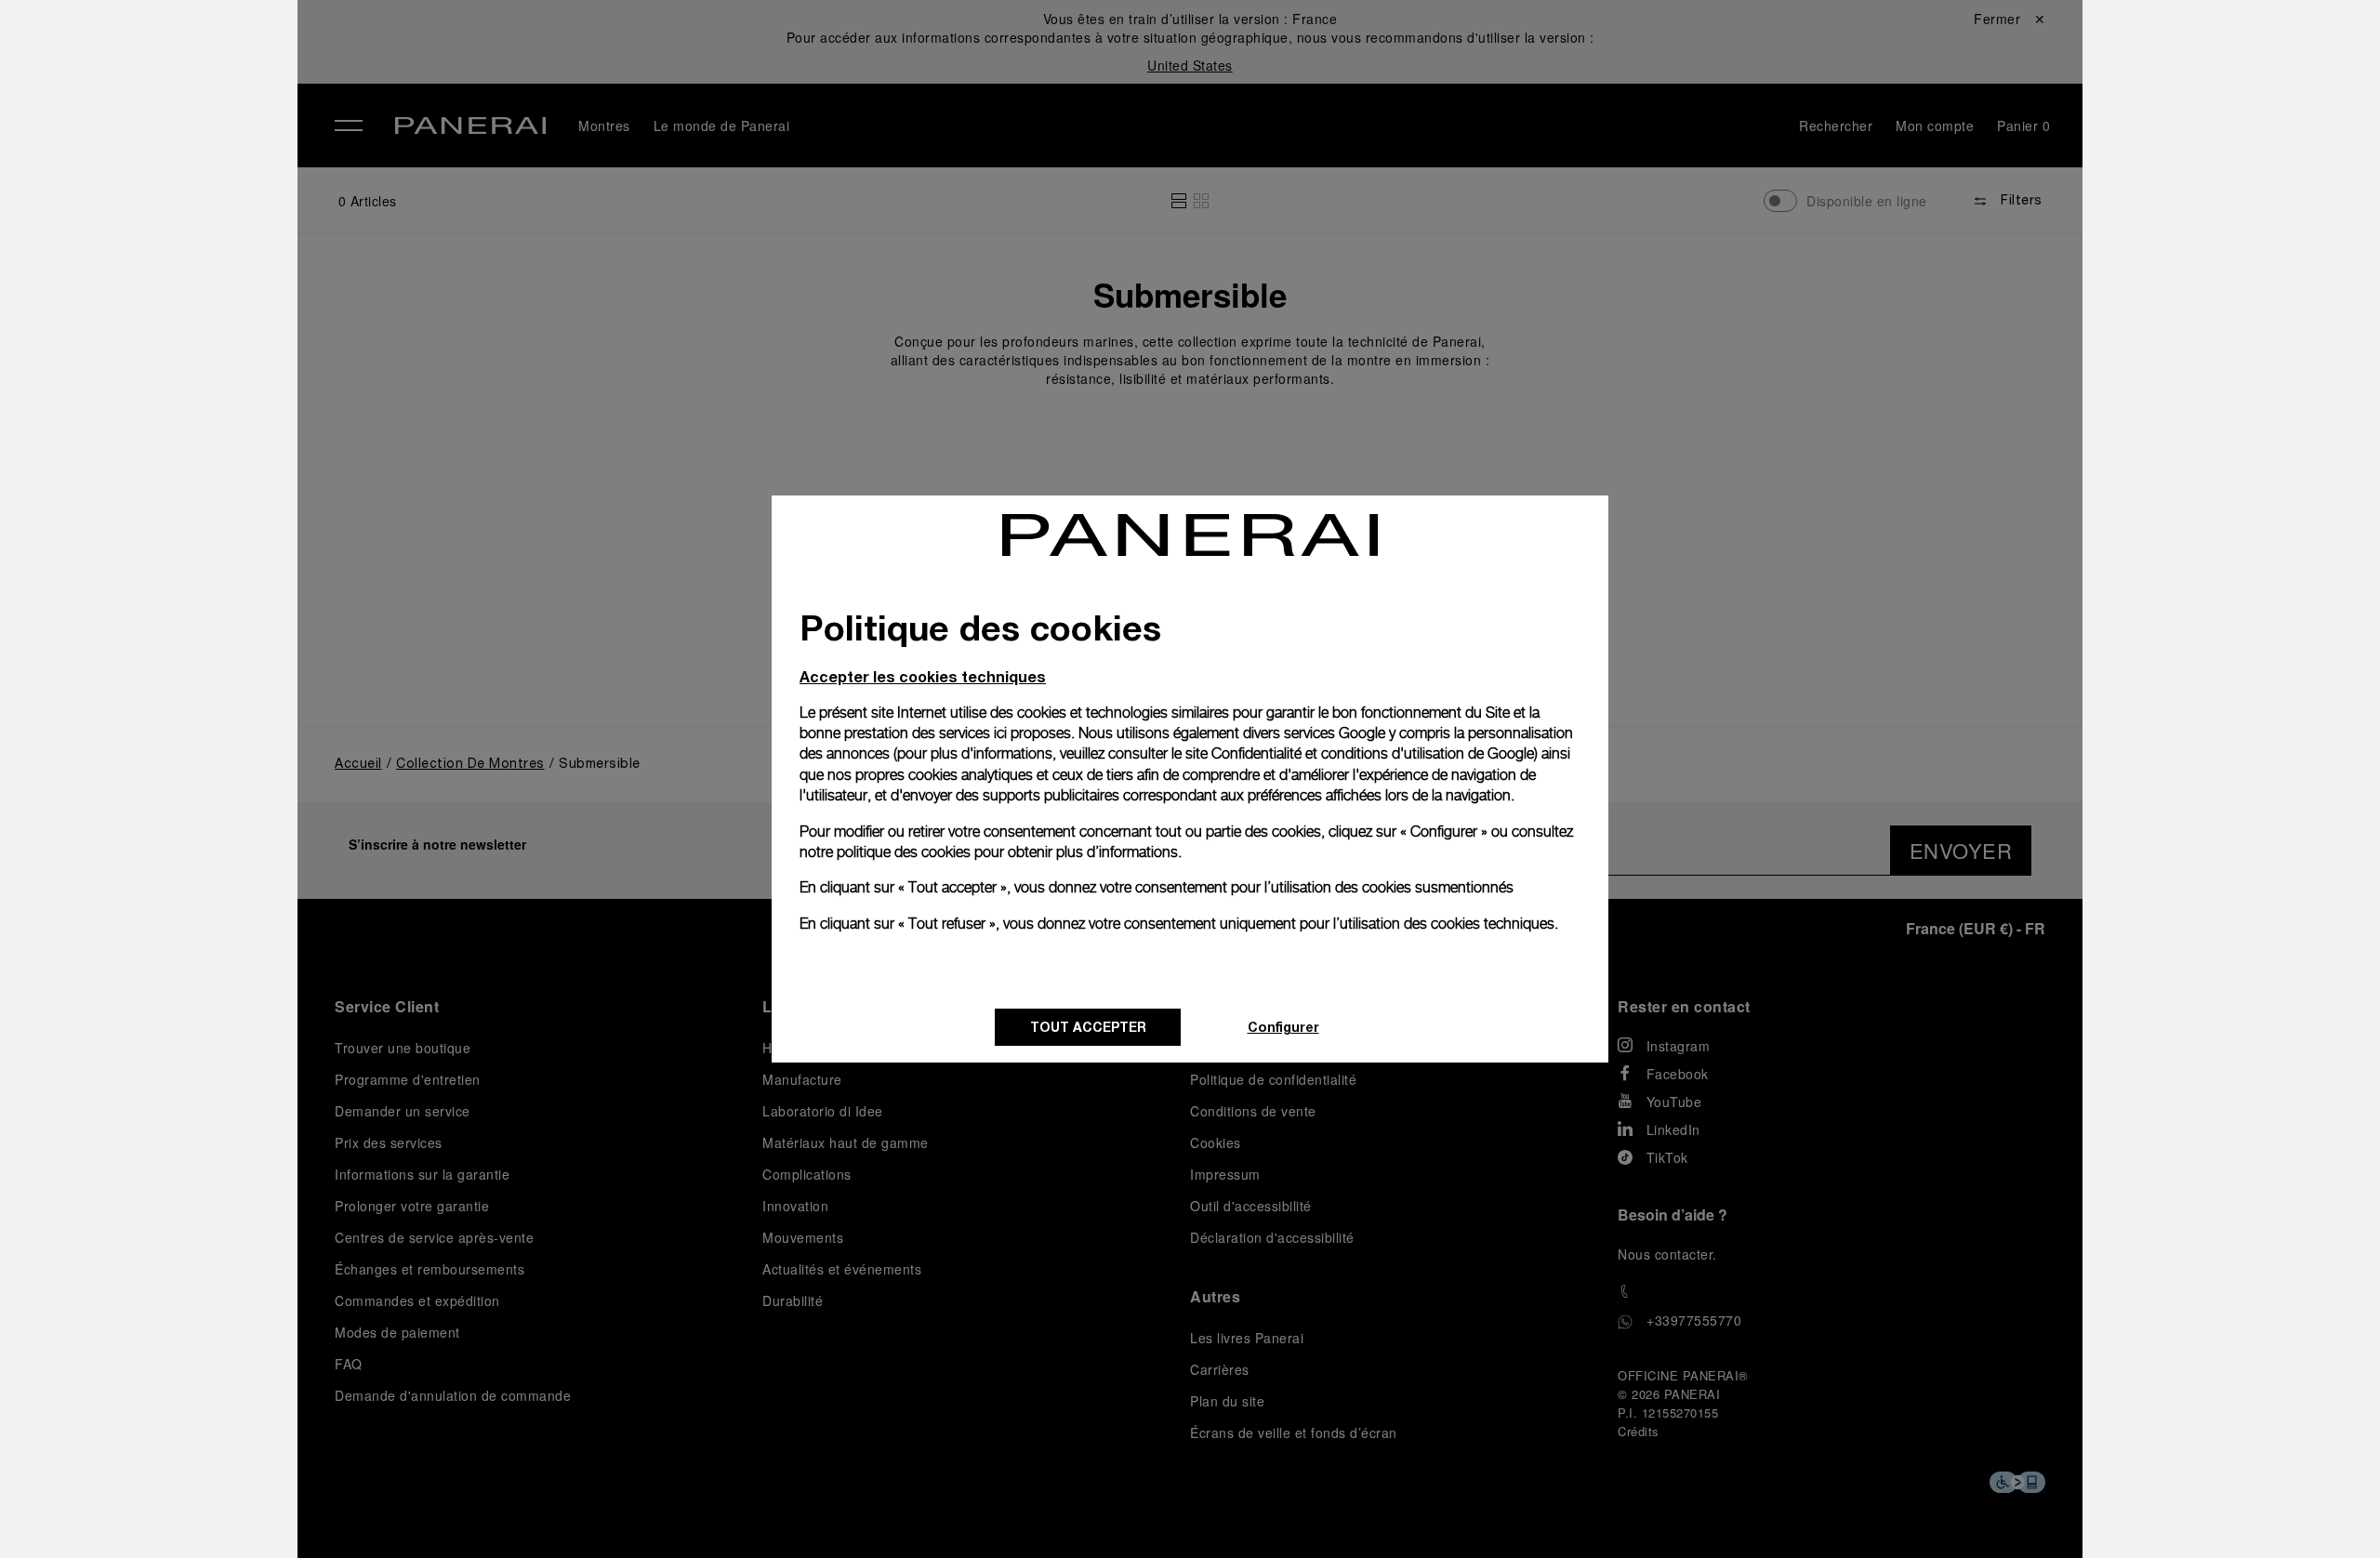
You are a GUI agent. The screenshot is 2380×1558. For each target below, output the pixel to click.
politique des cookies (904, 852)
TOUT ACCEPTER (1088, 1027)
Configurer (1283, 1027)
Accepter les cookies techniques (923, 676)
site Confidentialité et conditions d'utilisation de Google (1360, 753)
